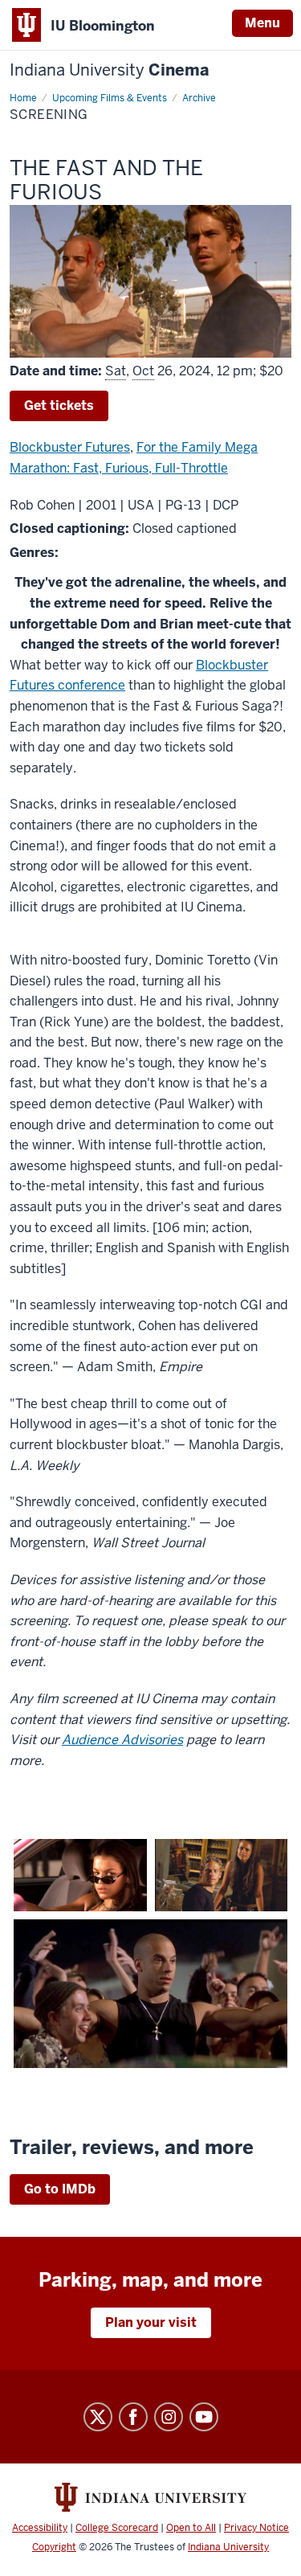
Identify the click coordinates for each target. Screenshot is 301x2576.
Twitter (98, 2417)
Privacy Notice (256, 2528)
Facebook (133, 2417)
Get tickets (59, 405)
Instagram (169, 2417)
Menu (262, 23)
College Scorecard (117, 2528)
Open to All (191, 2528)
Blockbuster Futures (70, 447)
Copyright (54, 2547)
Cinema (110, 70)
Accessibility (40, 2528)
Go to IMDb (60, 2189)
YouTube (204, 2417)
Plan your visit (151, 2322)
